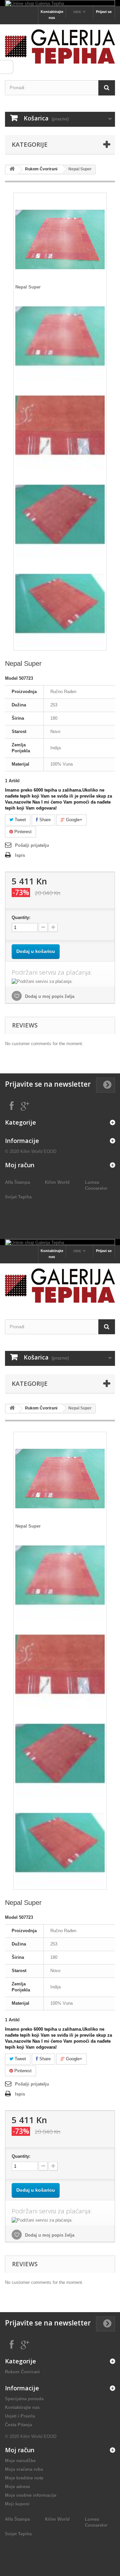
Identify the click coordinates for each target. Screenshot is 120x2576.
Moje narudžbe (20, 2461)
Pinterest (22, 832)
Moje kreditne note (24, 2478)
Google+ (73, 820)
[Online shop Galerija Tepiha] (60, 3)
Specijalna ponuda (24, 2399)
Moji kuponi (17, 2504)
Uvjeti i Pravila (20, 2416)
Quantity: (21, 918)
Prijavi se (104, 12)
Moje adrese (17, 2487)
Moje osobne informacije (31, 2495)
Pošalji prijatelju (32, 845)
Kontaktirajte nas (52, 15)
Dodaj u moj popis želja (49, 996)
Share (44, 820)
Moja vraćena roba (24, 2469)
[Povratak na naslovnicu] (12, 170)
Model (11, 678)
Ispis (20, 855)
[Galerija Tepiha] (60, 46)
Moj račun (20, 1165)
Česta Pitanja (18, 2425)
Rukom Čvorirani (41, 169)
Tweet (20, 820)
